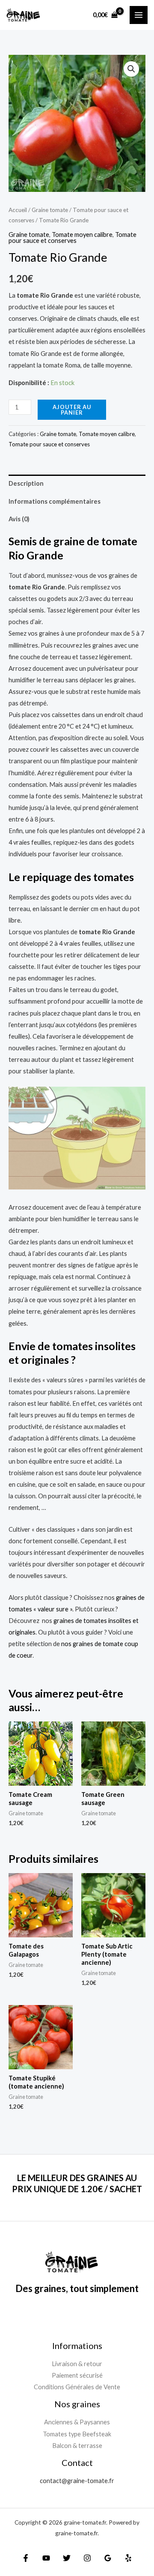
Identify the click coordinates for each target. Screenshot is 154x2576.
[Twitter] (67, 2558)
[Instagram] (87, 2558)
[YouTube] (46, 2558)
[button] (131, 69)
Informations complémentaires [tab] (55, 501)
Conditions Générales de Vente (77, 2387)
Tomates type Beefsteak (77, 2434)
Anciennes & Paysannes (77, 2422)
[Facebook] (26, 2558)
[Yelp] (128, 2558)
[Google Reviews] (108, 2558)
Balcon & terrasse (77, 2446)
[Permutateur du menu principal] (139, 15)
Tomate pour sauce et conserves (73, 238)
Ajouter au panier (72, 410)
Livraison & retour (77, 2364)
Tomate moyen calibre (82, 235)
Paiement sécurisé (77, 2375)
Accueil (18, 210)
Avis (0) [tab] (19, 519)
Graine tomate (50, 210)
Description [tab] (26, 483)
